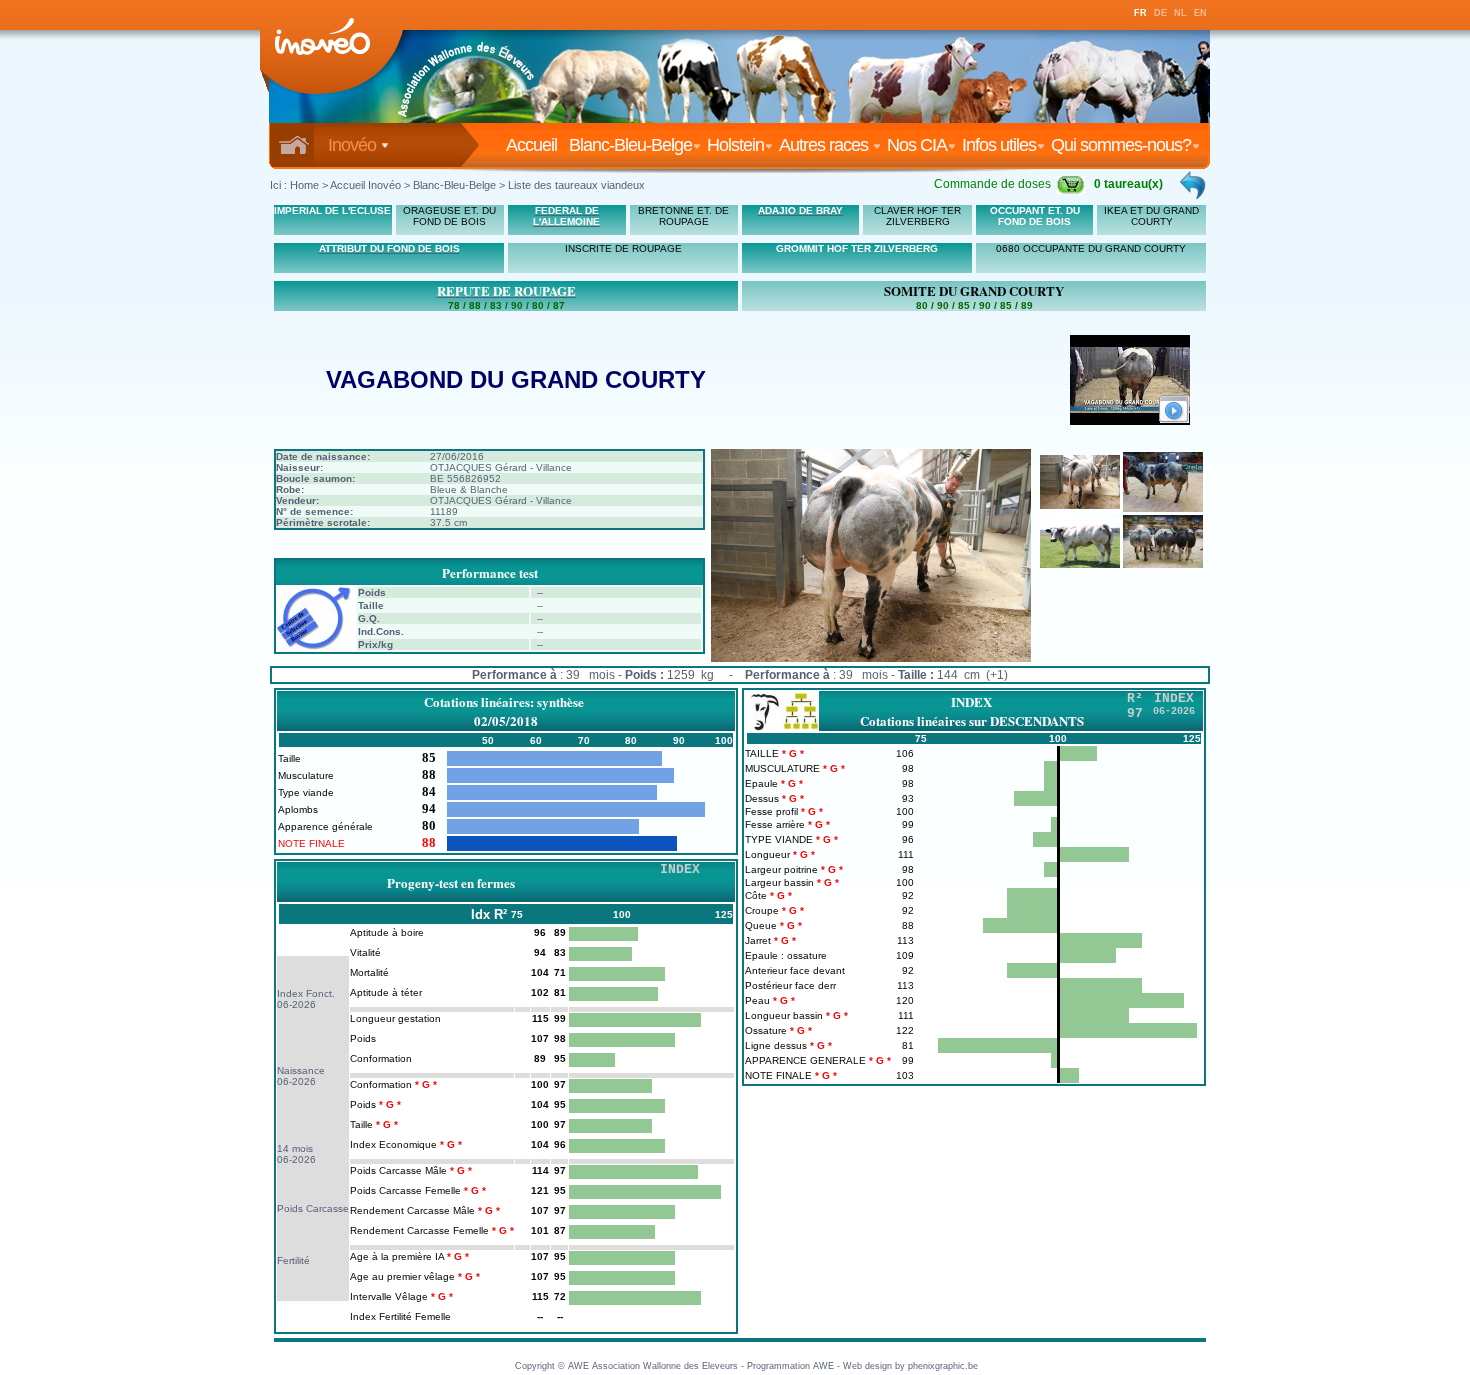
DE (1160, 13)
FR (1140, 13)
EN (1200, 13)
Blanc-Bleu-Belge (630, 145)
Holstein (735, 145)
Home (304, 185)
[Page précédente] (1194, 185)
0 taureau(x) (1128, 184)
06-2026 (296, 1004)
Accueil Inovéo (365, 185)
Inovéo (354, 145)
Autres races (825, 145)
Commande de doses (992, 184)
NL (1180, 13)
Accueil (535, 145)
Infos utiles (999, 145)
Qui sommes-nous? (1121, 145)
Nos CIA (917, 145)
